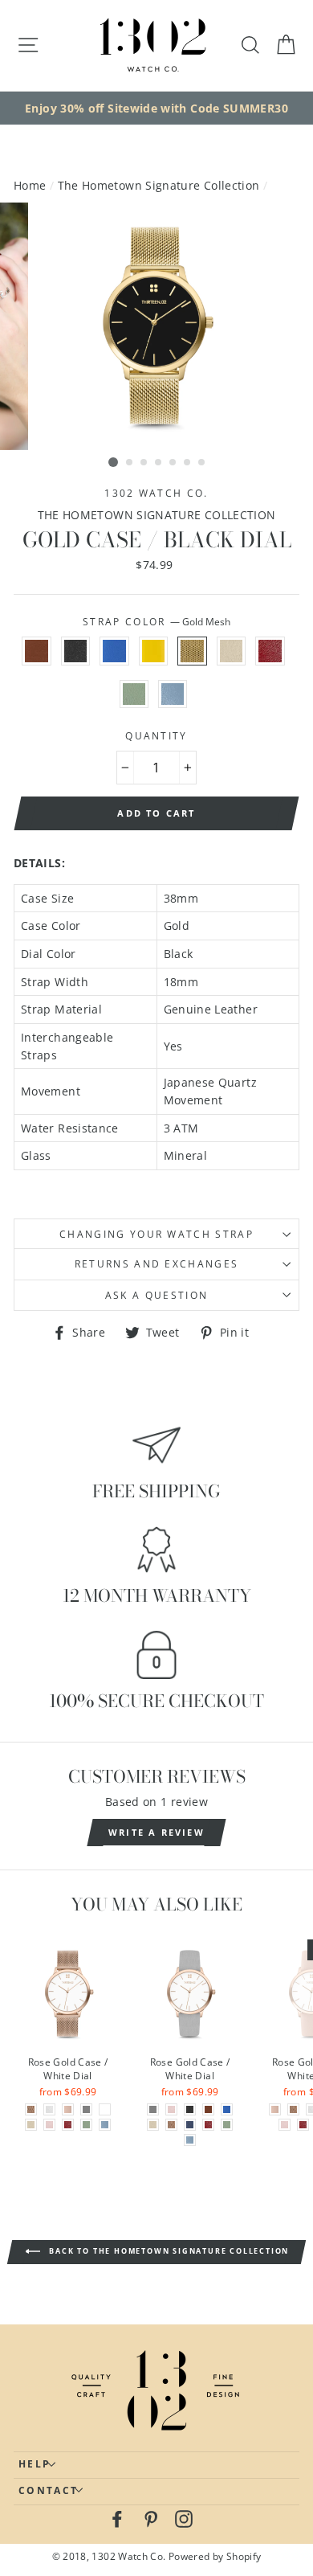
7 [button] (202, 463)
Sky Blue (173, 694)
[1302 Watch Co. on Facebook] (117, 2519)
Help (35, 2464)
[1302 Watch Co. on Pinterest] (151, 2519)
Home (30, 185)
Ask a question (156, 1295)
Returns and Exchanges (157, 1264)
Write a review (156, 1832)
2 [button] (130, 463)
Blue (114, 651)
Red (270, 651)
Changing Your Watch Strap (156, 1234)
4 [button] (159, 463)
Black (75, 651)
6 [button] (188, 463)
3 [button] (144, 463)
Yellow (153, 651)
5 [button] (173, 463)
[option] (156, 109)
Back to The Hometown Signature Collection (168, 2252)
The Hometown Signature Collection (159, 185)
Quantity (156, 736)
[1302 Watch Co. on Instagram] (184, 2519)
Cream (231, 651)
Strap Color (156, 622)
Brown (36, 651)
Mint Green (134, 694)
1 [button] (113, 462)
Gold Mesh (192, 651)
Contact (48, 2490)
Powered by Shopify (215, 2556)
